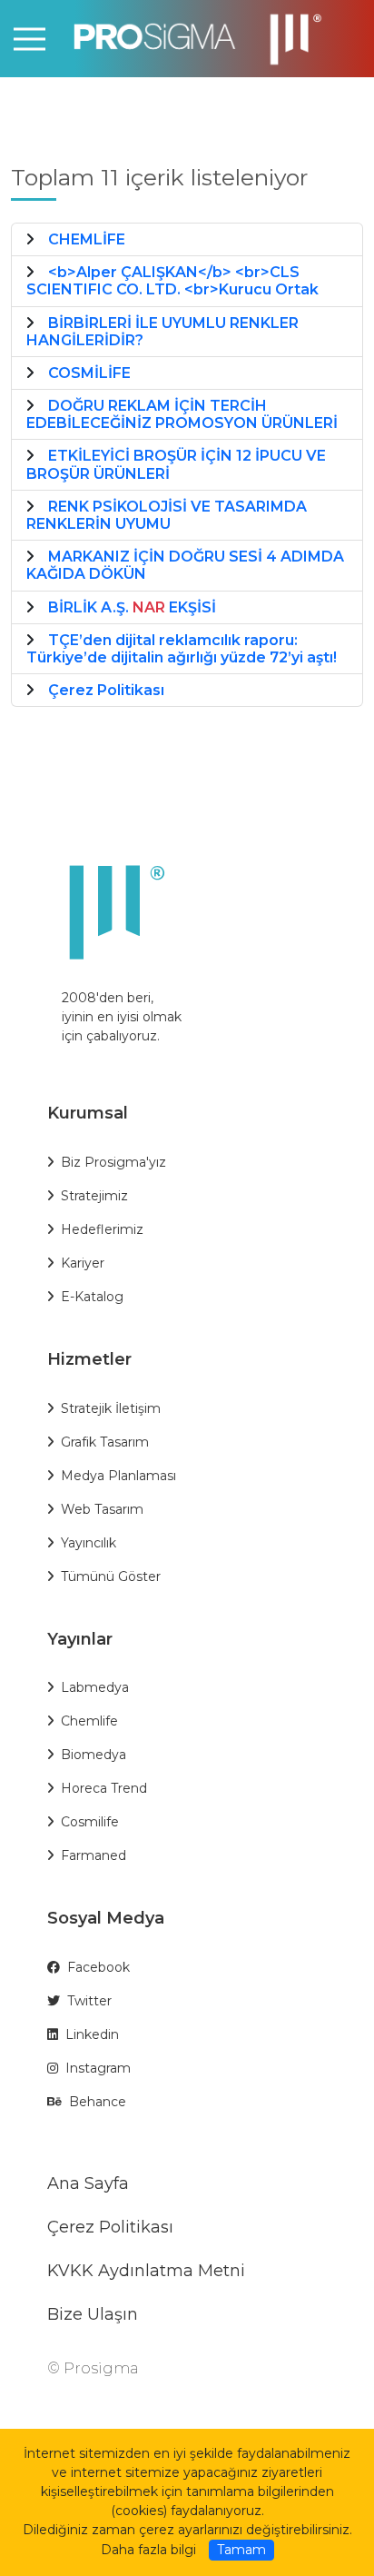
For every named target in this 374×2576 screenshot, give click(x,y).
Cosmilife (90, 1822)
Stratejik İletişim (111, 1408)
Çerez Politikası (110, 2227)
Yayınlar (80, 1639)
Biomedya (93, 1755)
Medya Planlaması (118, 1476)
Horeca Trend (104, 1788)
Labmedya (95, 1687)
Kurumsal (88, 1113)
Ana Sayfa (88, 2183)
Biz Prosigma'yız (113, 1162)
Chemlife (89, 1721)
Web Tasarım (102, 1509)
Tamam (241, 2550)
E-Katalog (92, 1297)
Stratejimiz (94, 1196)
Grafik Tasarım (105, 1442)
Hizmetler (89, 1359)
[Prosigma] (187, 38)
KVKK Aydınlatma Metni (146, 2271)
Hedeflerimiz (102, 1229)
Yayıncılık (89, 1543)
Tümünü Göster (111, 1576)
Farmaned (93, 1855)
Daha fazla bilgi (148, 2550)
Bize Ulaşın (93, 2314)
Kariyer (83, 1263)
